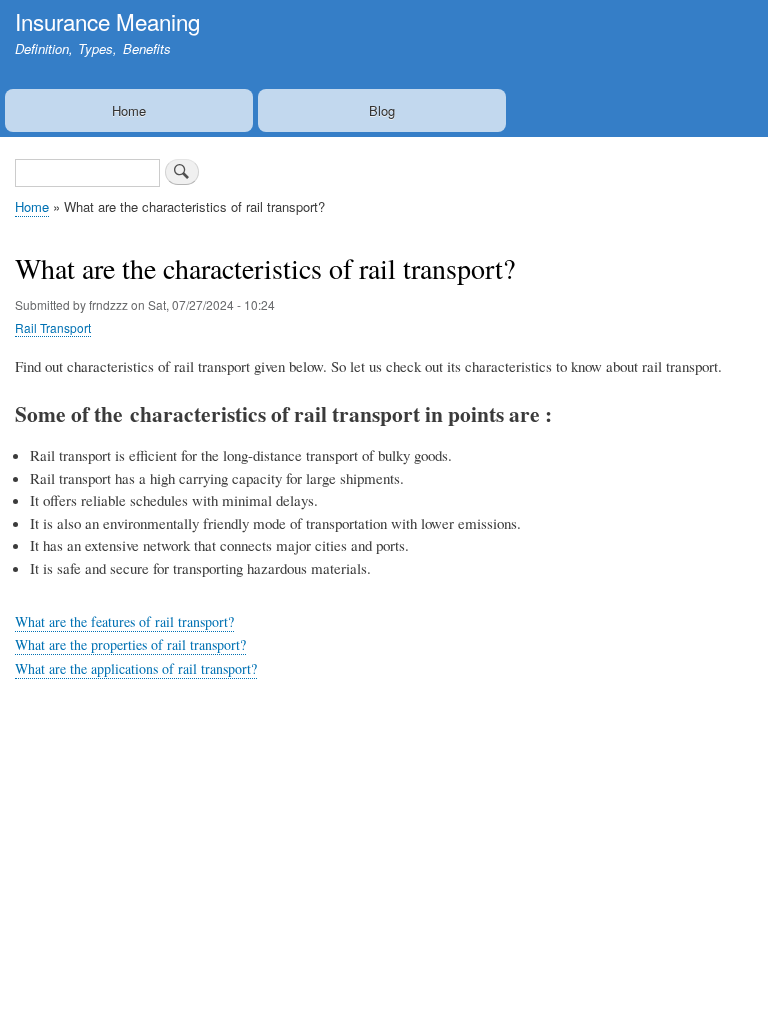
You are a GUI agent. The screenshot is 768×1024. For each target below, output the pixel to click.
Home (129, 110)
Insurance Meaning (107, 21)
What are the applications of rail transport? (136, 668)
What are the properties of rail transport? (130, 644)
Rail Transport (53, 327)
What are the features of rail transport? (124, 621)
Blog (382, 110)
